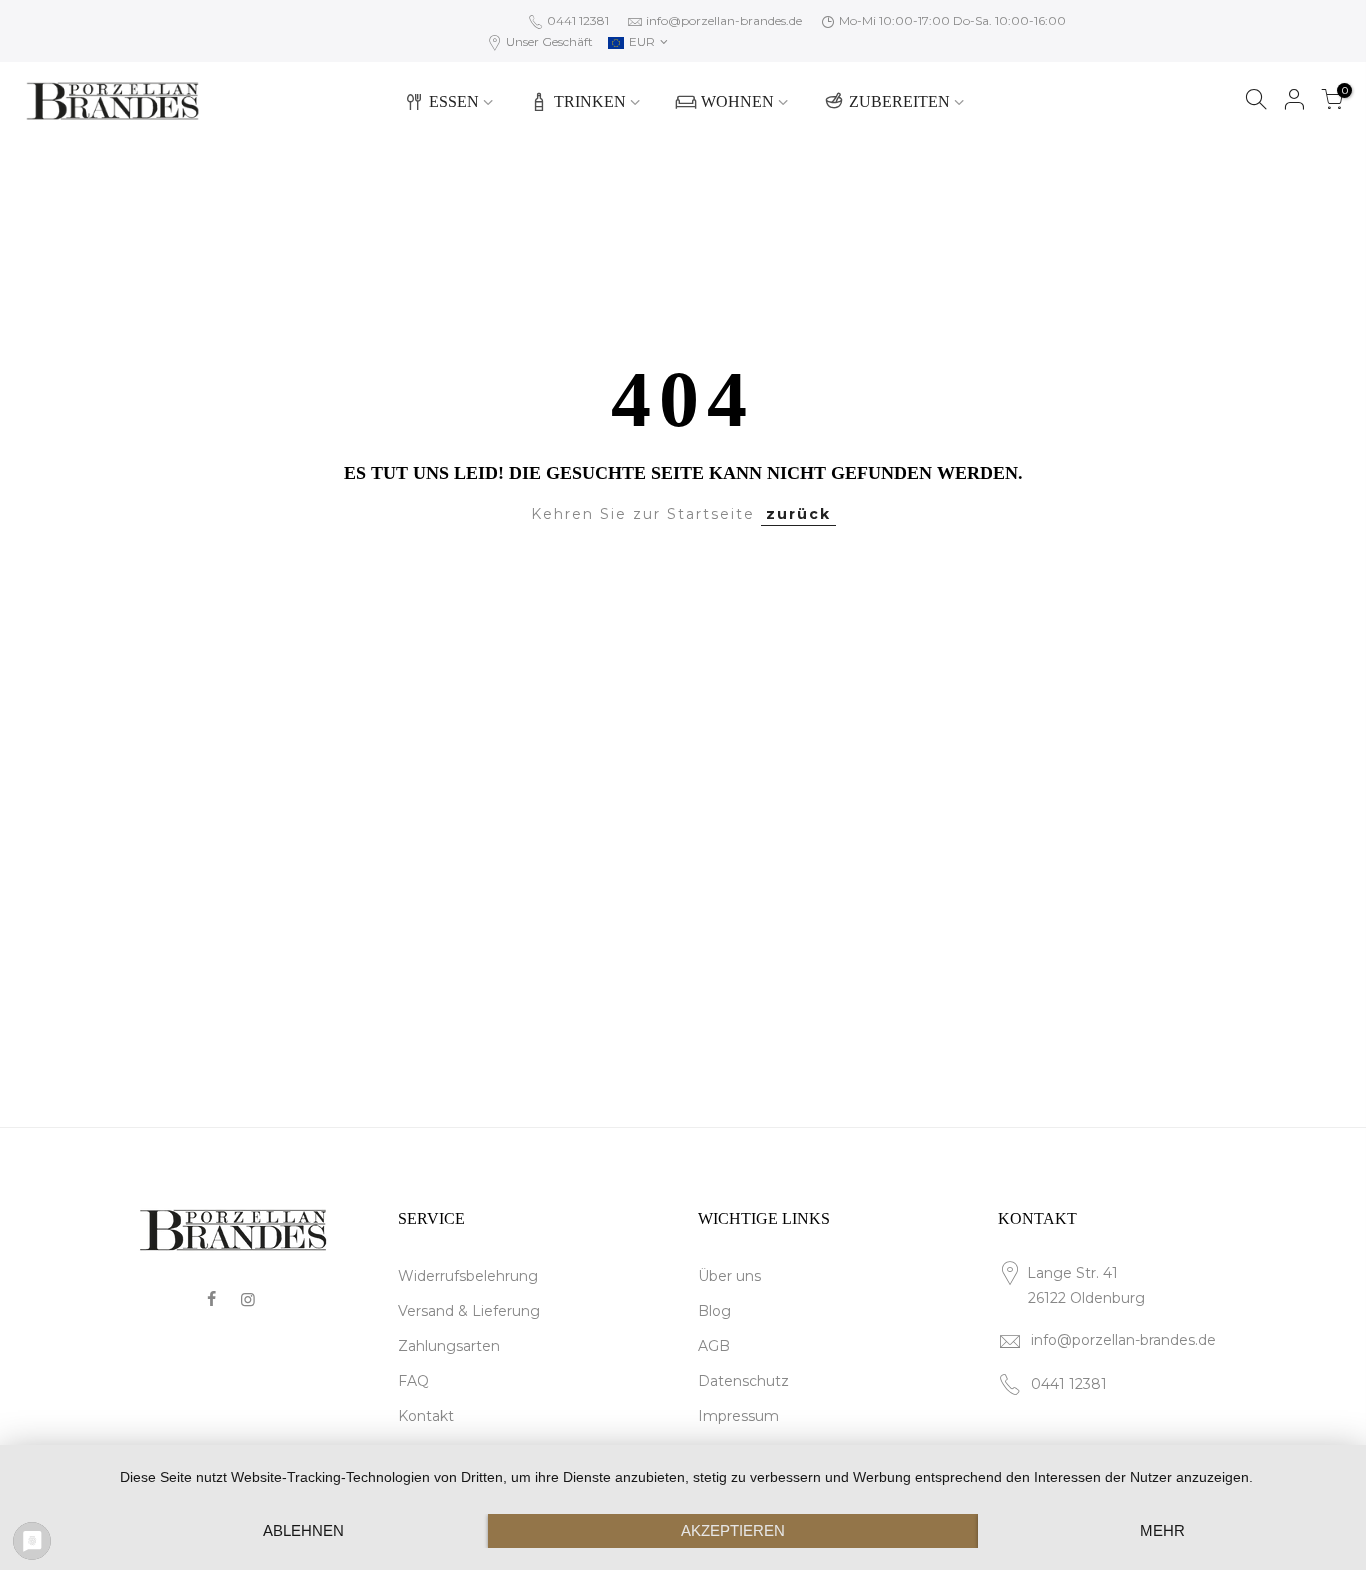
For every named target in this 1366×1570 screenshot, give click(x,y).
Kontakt (426, 1416)
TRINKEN (590, 101)
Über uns (729, 1276)
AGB (714, 1346)
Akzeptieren (733, 1530)
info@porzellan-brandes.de (724, 20)
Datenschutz (743, 1381)
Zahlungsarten (449, 1346)
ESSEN (454, 101)
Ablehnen (303, 1530)
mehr (1162, 1530)
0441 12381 (576, 20)
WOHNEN (737, 101)
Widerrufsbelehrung (468, 1276)
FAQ (413, 1381)
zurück (798, 514)
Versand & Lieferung (469, 1311)
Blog (714, 1311)
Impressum (738, 1416)
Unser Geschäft (548, 41)
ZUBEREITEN (899, 101)
